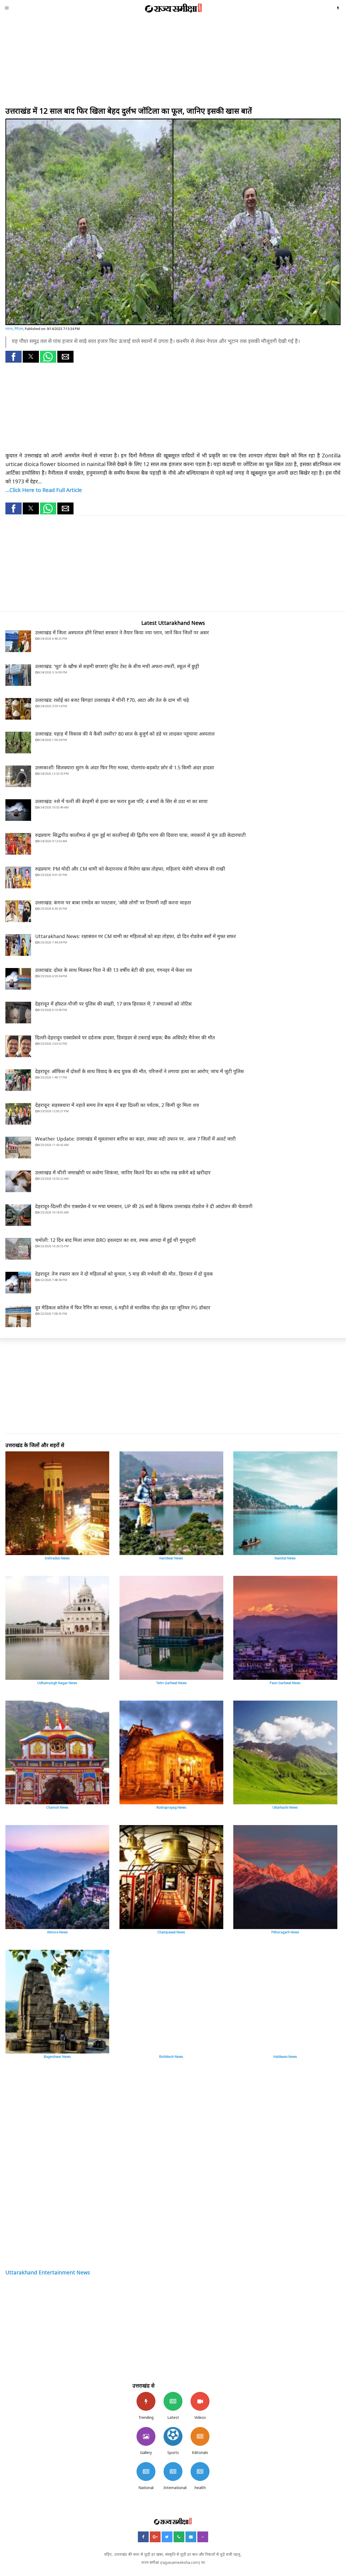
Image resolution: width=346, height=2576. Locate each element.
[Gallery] (146, 2436)
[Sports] (173, 2436)
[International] (173, 2472)
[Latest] (173, 2401)
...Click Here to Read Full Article (44, 490)
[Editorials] (200, 2436)
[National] (146, 2472)
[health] (200, 2472)
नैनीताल (19, 329)
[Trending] (146, 2401)
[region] (173, 62)
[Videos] (200, 2401)
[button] (14, 357)
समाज (9, 329)
